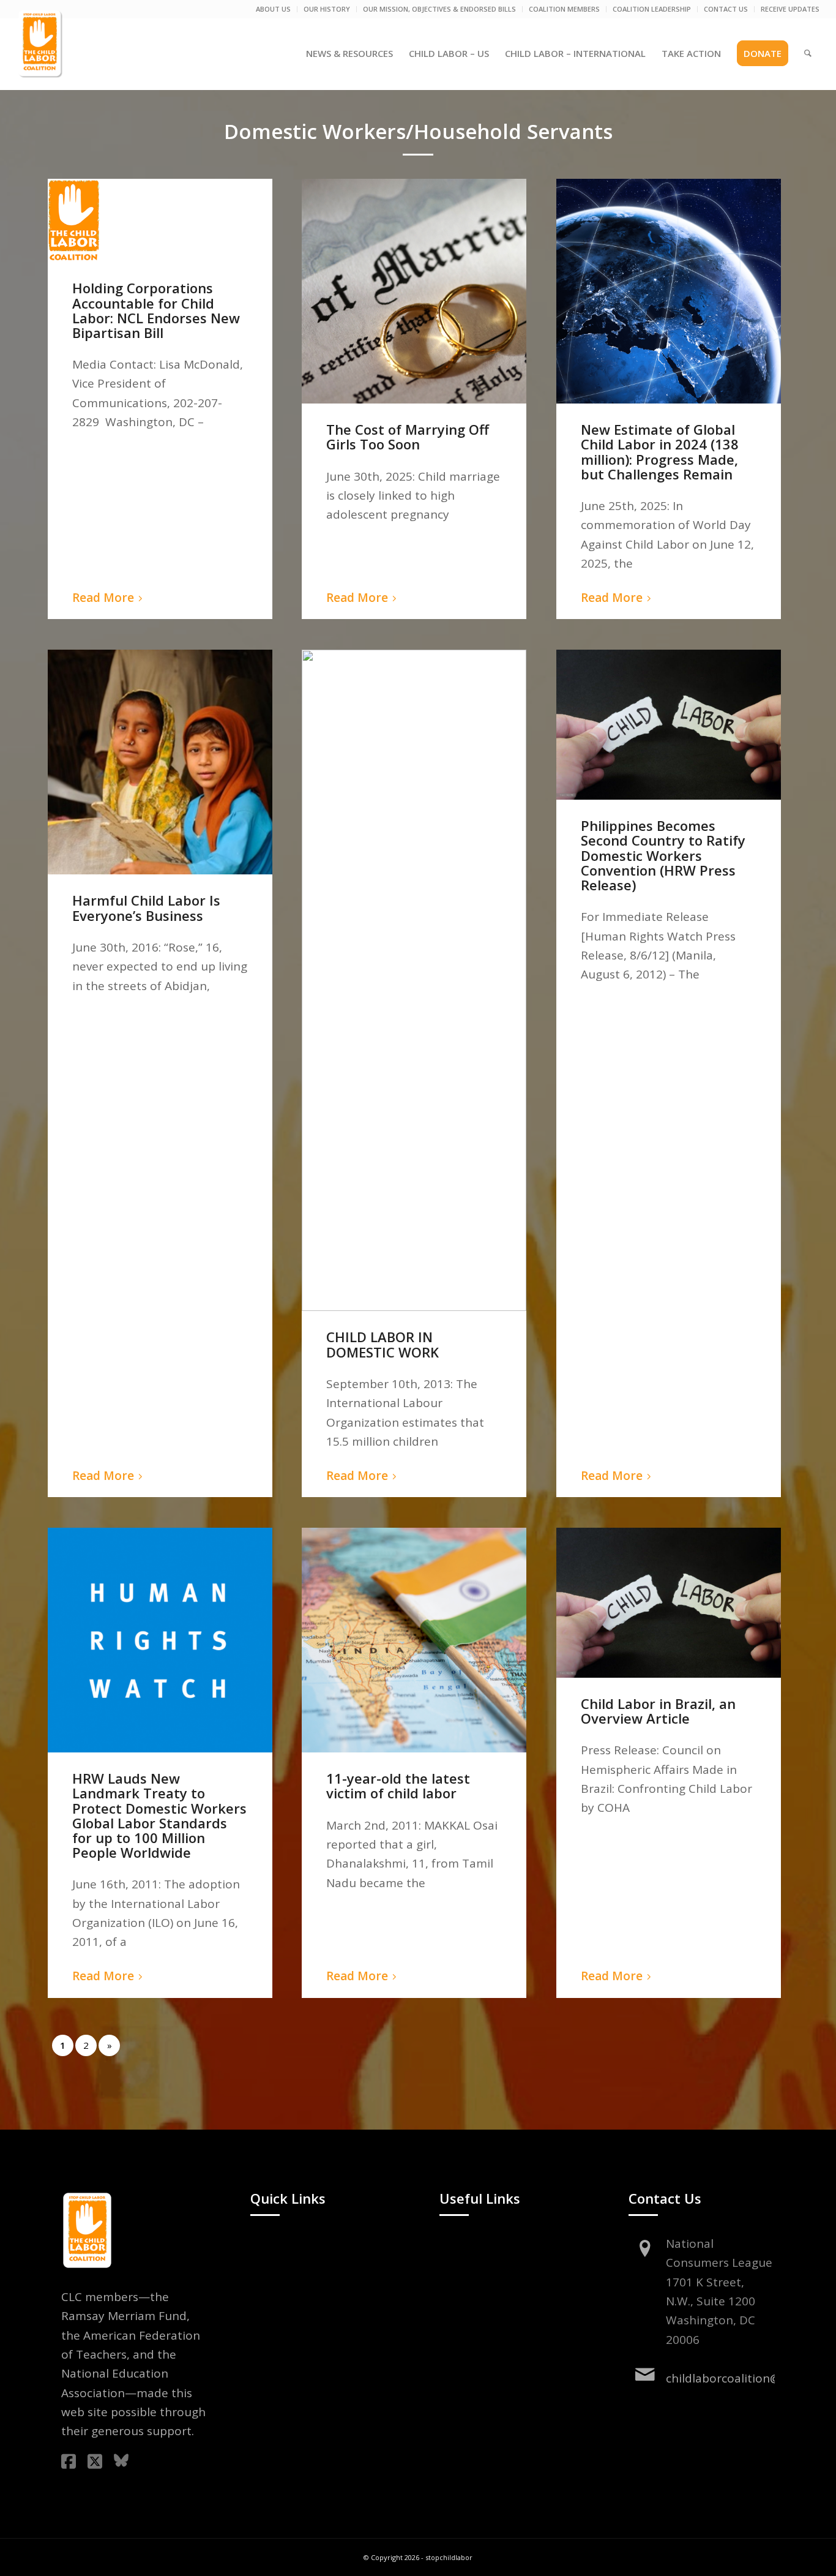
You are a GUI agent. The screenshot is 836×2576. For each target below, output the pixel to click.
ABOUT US (273, 9)
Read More (103, 598)
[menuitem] (274, 9)
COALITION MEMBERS (564, 9)
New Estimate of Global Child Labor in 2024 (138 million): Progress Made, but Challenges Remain (660, 452)
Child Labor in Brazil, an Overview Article (658, 1711)
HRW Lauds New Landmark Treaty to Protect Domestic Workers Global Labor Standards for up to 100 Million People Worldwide (159, 1815)
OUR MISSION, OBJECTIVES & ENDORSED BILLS (439, 9)
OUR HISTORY (327, 9)
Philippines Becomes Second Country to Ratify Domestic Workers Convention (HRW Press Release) (663, 855)
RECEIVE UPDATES (790, 9)
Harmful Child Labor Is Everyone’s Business (146, 907)
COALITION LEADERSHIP (652, 9)
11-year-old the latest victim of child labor (398, 1786)
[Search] (808, 53)
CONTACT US (726, 9)
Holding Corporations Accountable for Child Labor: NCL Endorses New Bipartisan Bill (156, 310)
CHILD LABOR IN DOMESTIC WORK (383, 1344)
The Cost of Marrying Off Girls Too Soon (408, 437)
